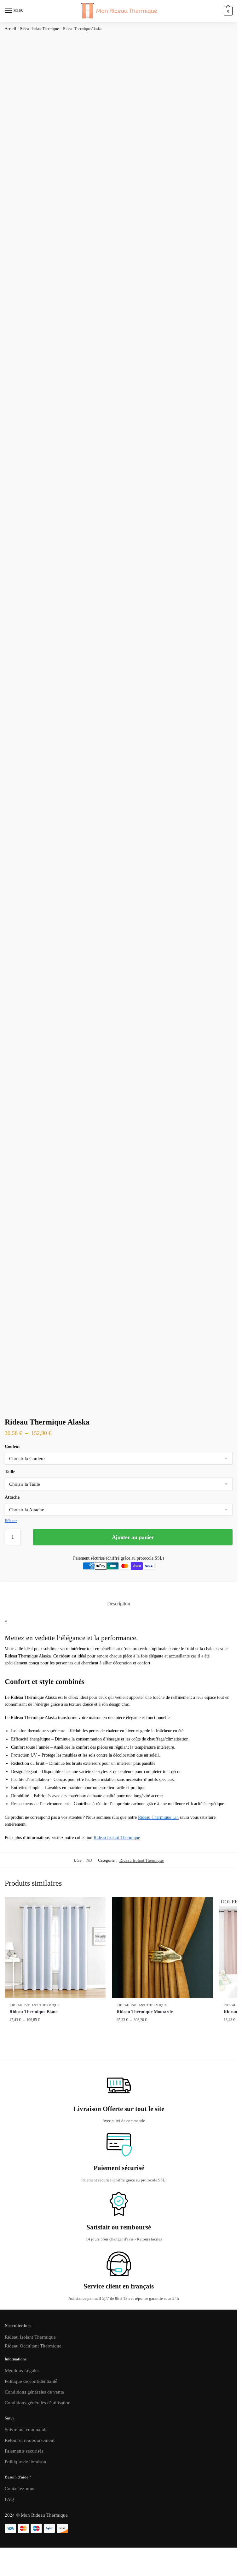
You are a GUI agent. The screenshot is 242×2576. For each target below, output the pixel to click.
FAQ (9, 2499)
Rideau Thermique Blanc (33, 2012)
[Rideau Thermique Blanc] (55, 1948)
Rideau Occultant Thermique (33, 2346)
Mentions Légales (22, 2371)
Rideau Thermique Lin (158, 1817)
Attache (12, 1497)
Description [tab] (119, 1604)
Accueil (10, 29)
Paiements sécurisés (24, 2451)
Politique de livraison (26, 2462)
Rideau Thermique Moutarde (145, 2012)
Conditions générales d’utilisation (38, 2403)
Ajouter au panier (133, 1537)
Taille (10, 1472)
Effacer (11, 1521)
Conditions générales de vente (34, 2392)
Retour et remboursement (30, 2440)
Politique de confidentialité (31, 2381)
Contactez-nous (20, 2489)
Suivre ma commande (26, 2430)
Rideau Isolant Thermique (39, 29)
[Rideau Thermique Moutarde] (162, 1948)
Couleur (12, 1446)
